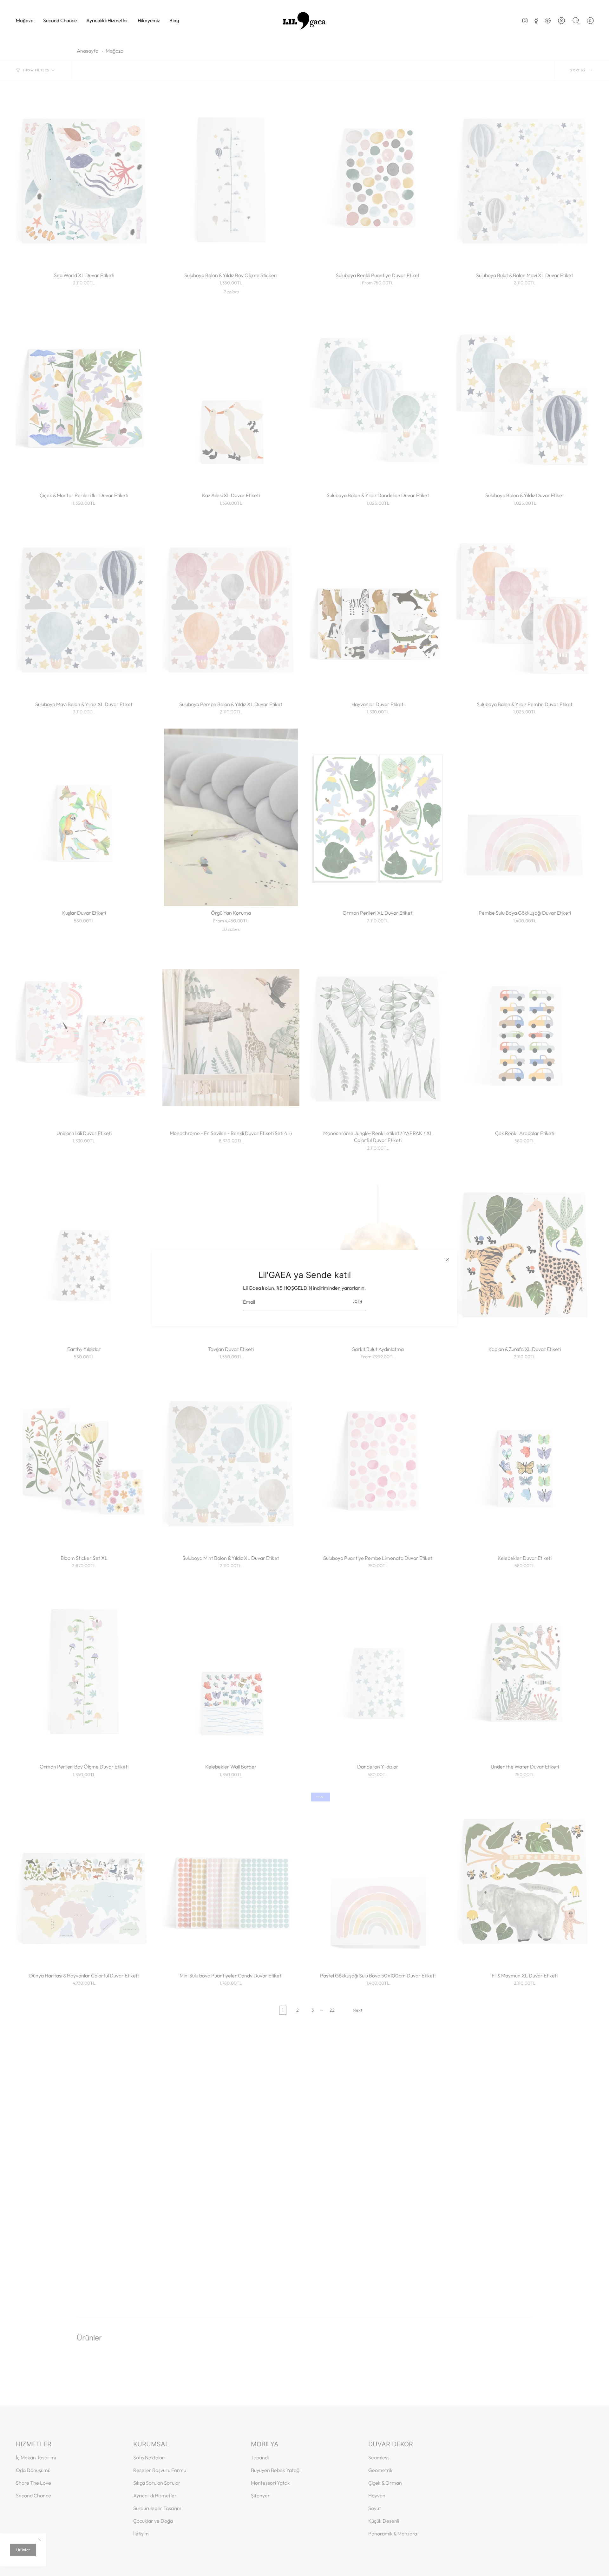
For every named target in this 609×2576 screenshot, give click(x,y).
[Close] (447, 1259)
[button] (25, 21)
